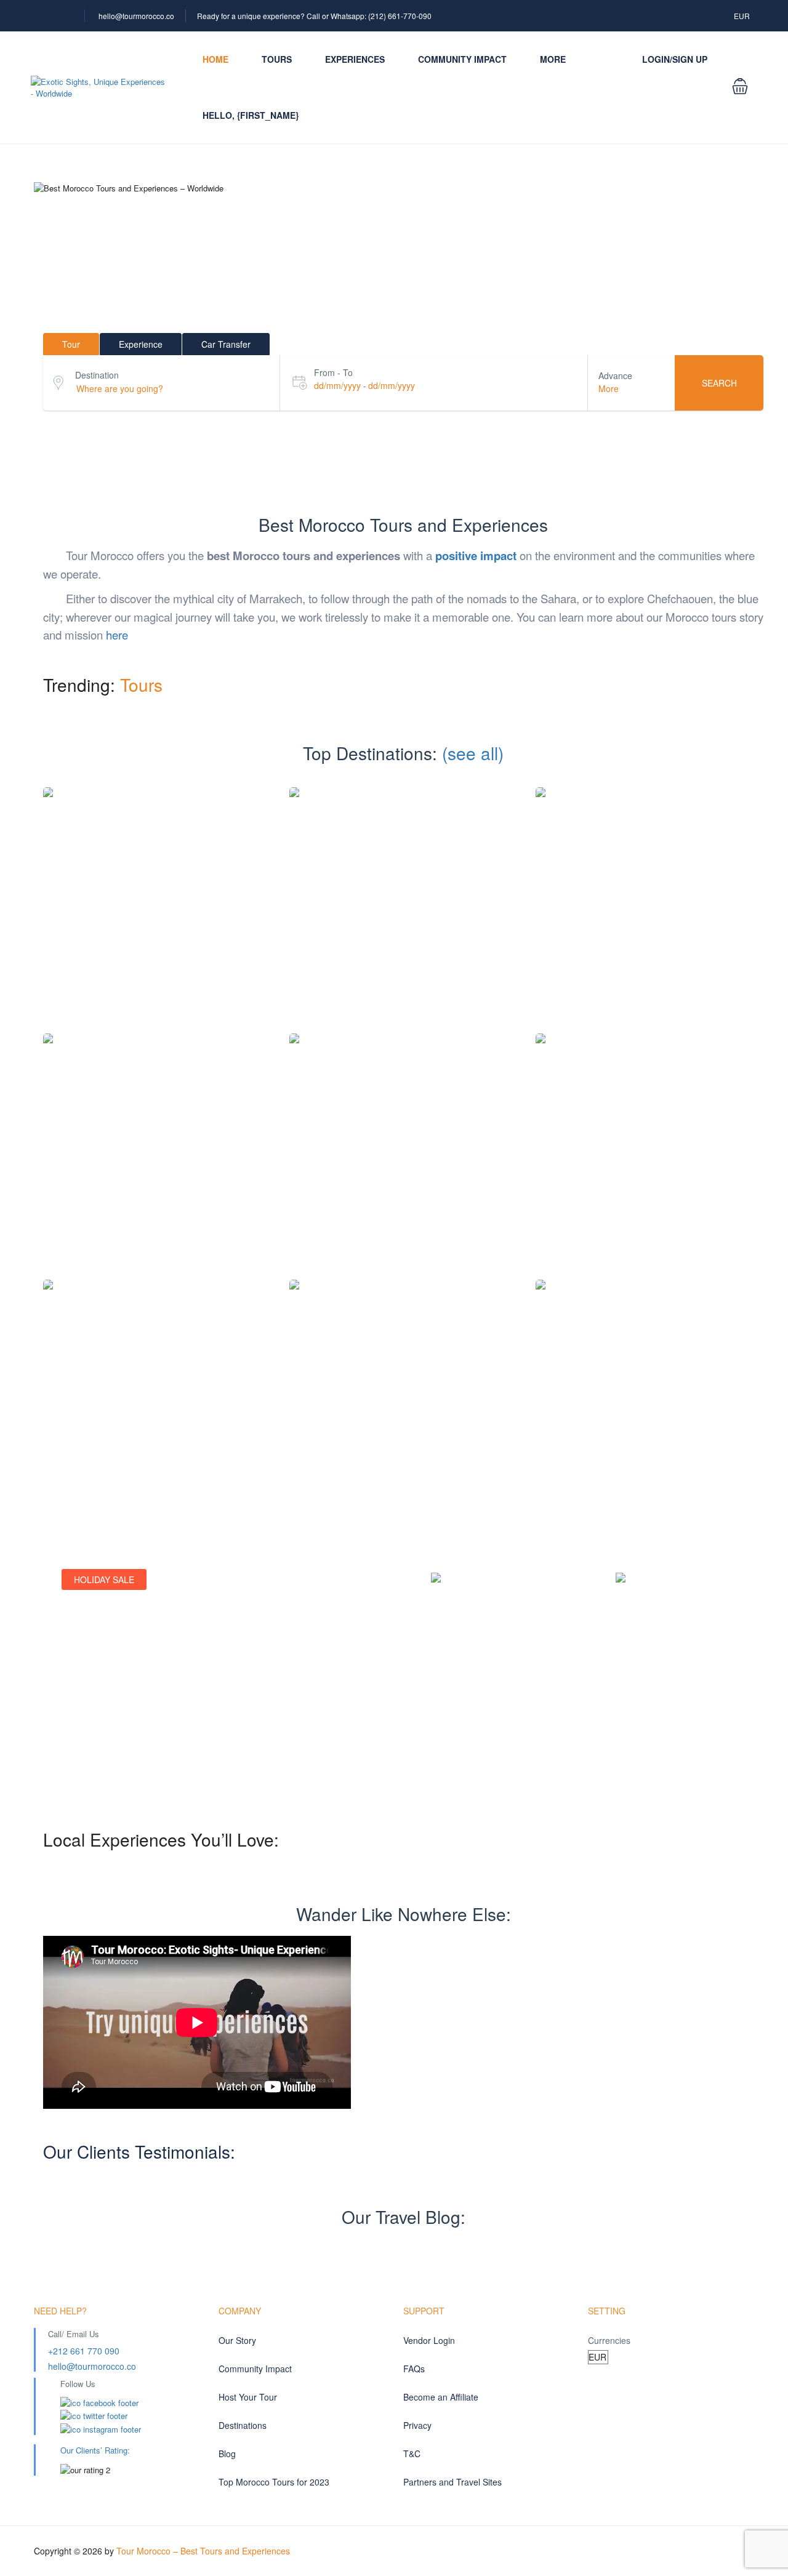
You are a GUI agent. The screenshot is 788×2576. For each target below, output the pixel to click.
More (553, 59)
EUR (743, 16)
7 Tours (678, 1166)
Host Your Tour (248, 2397)
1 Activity (381, 1166)
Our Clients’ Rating (94, 2450)
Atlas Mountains (157, 900)
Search (719, 383)
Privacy (417, 2425)
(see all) (473, 753)
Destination (97, 375)
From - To (333, 372)
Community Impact (462, 59)
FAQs (414, 2369)
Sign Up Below (472, 1756)
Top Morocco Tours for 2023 (274, 2482)
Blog (227, 2454)
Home (215, 59)
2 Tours (649, 920)
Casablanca (403, 900)
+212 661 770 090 (84, 2351)
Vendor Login (429, 2340)
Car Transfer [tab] (226, 344)
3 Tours (157, 1166)
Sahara (403, 1392)
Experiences (355, 59)
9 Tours (403, 920)
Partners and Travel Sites (452, 2482)
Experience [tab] (141, 344)
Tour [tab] (71, 344)
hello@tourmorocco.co (136, 16)
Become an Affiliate (441, 2397)
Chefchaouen (649, 900)
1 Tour (157, 920)
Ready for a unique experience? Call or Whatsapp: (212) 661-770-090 (314, 16)
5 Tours (428, 1166)
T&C (412, 2454)
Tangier (649, 1392)
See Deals (94, 1740)
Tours (277, 59)
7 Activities (627, 1166)
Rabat (157, 1392)
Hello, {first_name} (251, 115)
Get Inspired (653, 1771)
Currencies (609, 2340)
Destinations (243, 2425)
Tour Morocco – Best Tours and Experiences (203, 2551)
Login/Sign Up (675, 59)
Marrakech (650, 1146)
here (117, 635)
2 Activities (381, 1412)
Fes (404, 1146)
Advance (615, 375)
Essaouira (157, 1146)
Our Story (237, 2340)
